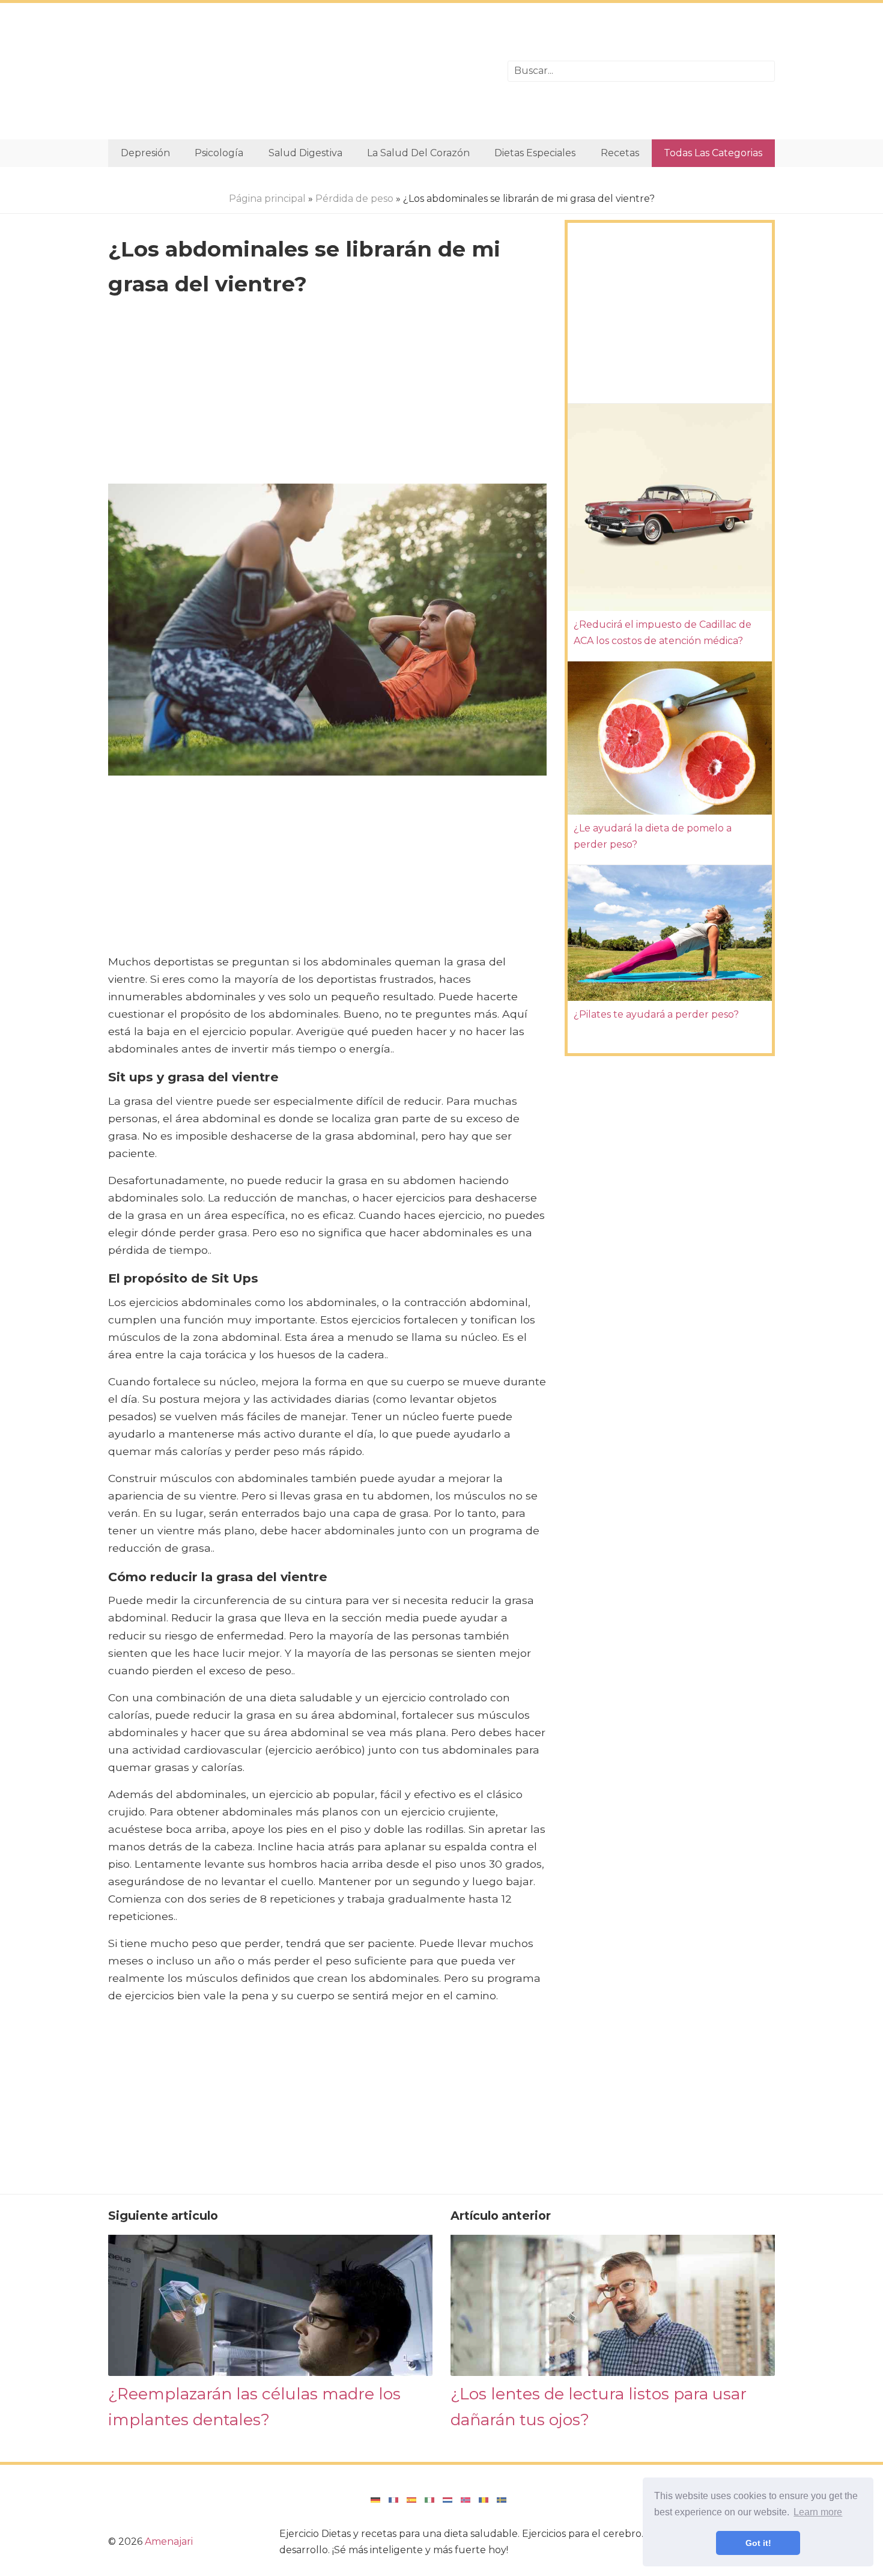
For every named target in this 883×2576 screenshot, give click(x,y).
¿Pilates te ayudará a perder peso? (656, 1014)
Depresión (145, 153)
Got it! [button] (758, 2543)
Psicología (219, 153)
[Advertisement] (299, 71)
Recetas (620, 153)
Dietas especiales (535, 153)
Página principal (267, 199)
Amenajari (169, 2541)
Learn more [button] (818, 2512)
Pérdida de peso (354, 199)
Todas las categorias (713, 153)
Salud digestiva (305, 153)
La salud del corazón (418, 153)
